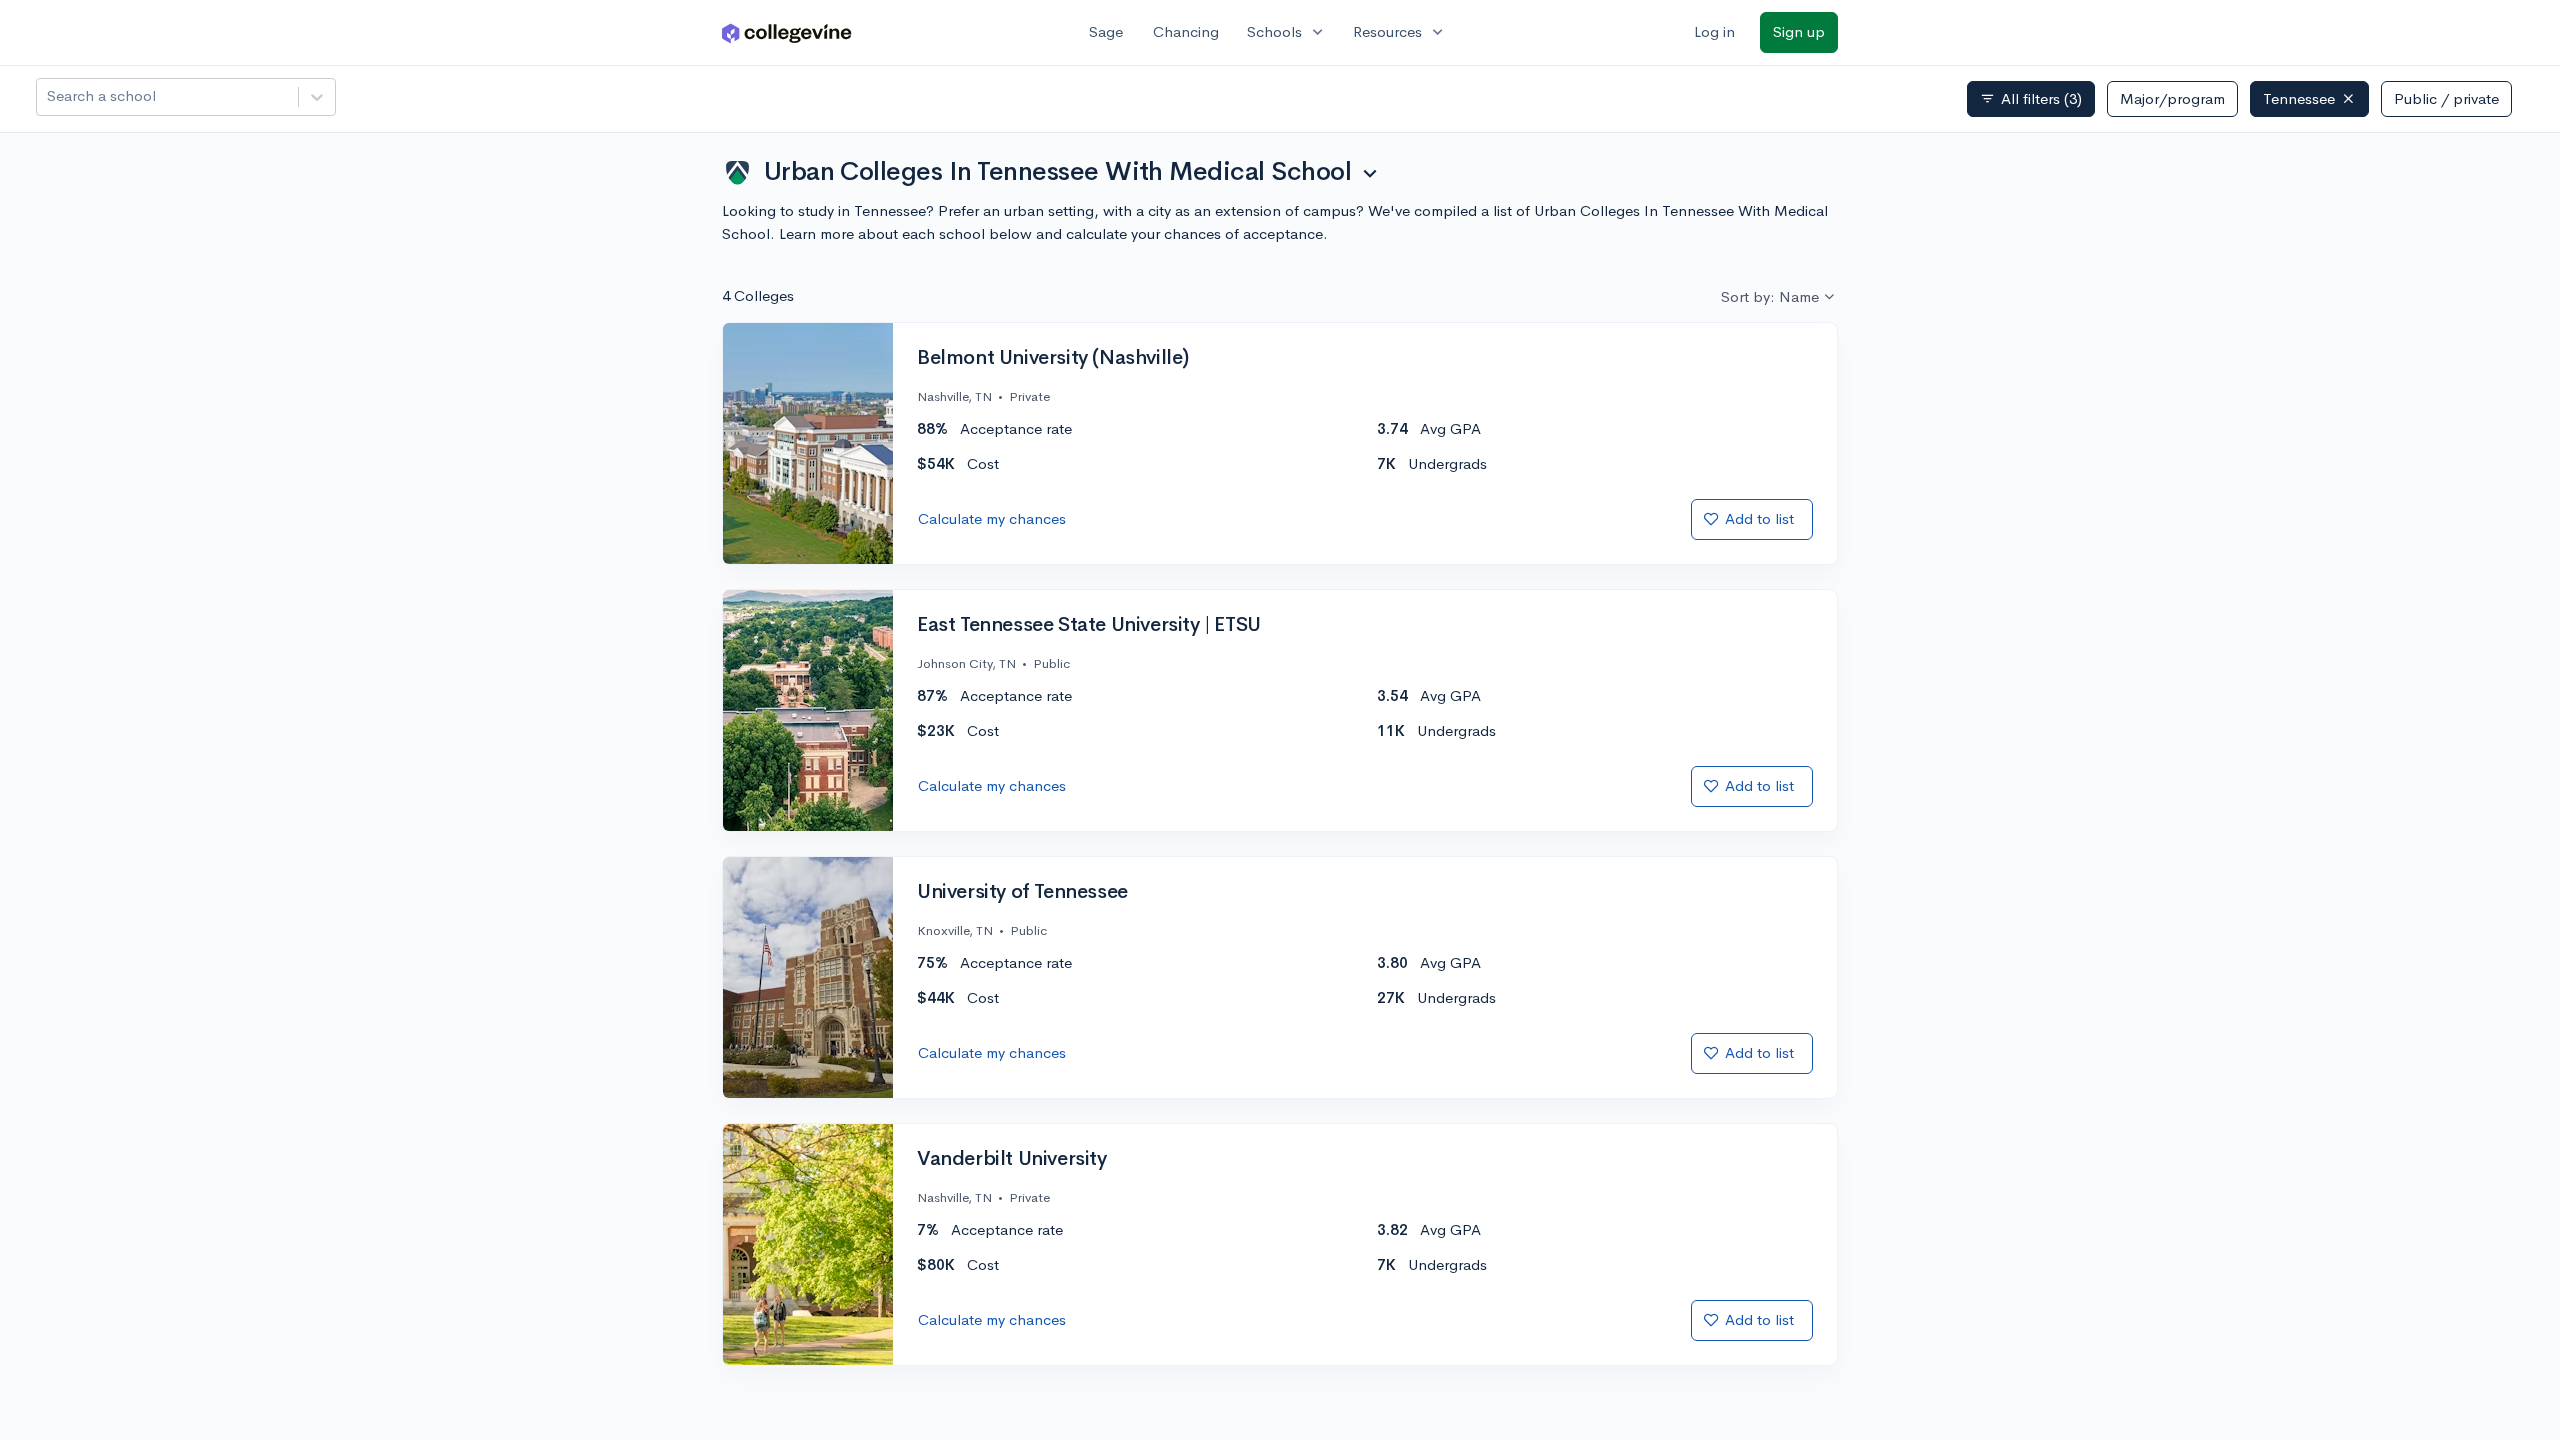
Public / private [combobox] (2446, 98)
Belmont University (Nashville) (1053, 358)
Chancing (1186, 31)
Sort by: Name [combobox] (1770, 296)
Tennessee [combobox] (2299, 98)
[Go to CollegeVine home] (787, 32)
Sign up (1799, 31)
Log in (1714, 31)
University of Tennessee (1022, 892)
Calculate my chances (992, 518)
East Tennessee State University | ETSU (1089, 625)
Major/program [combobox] (2172, 98)
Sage (1106, 31)
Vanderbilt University (1012, 1159)
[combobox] (49, 96)
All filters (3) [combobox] (2031, 99)
